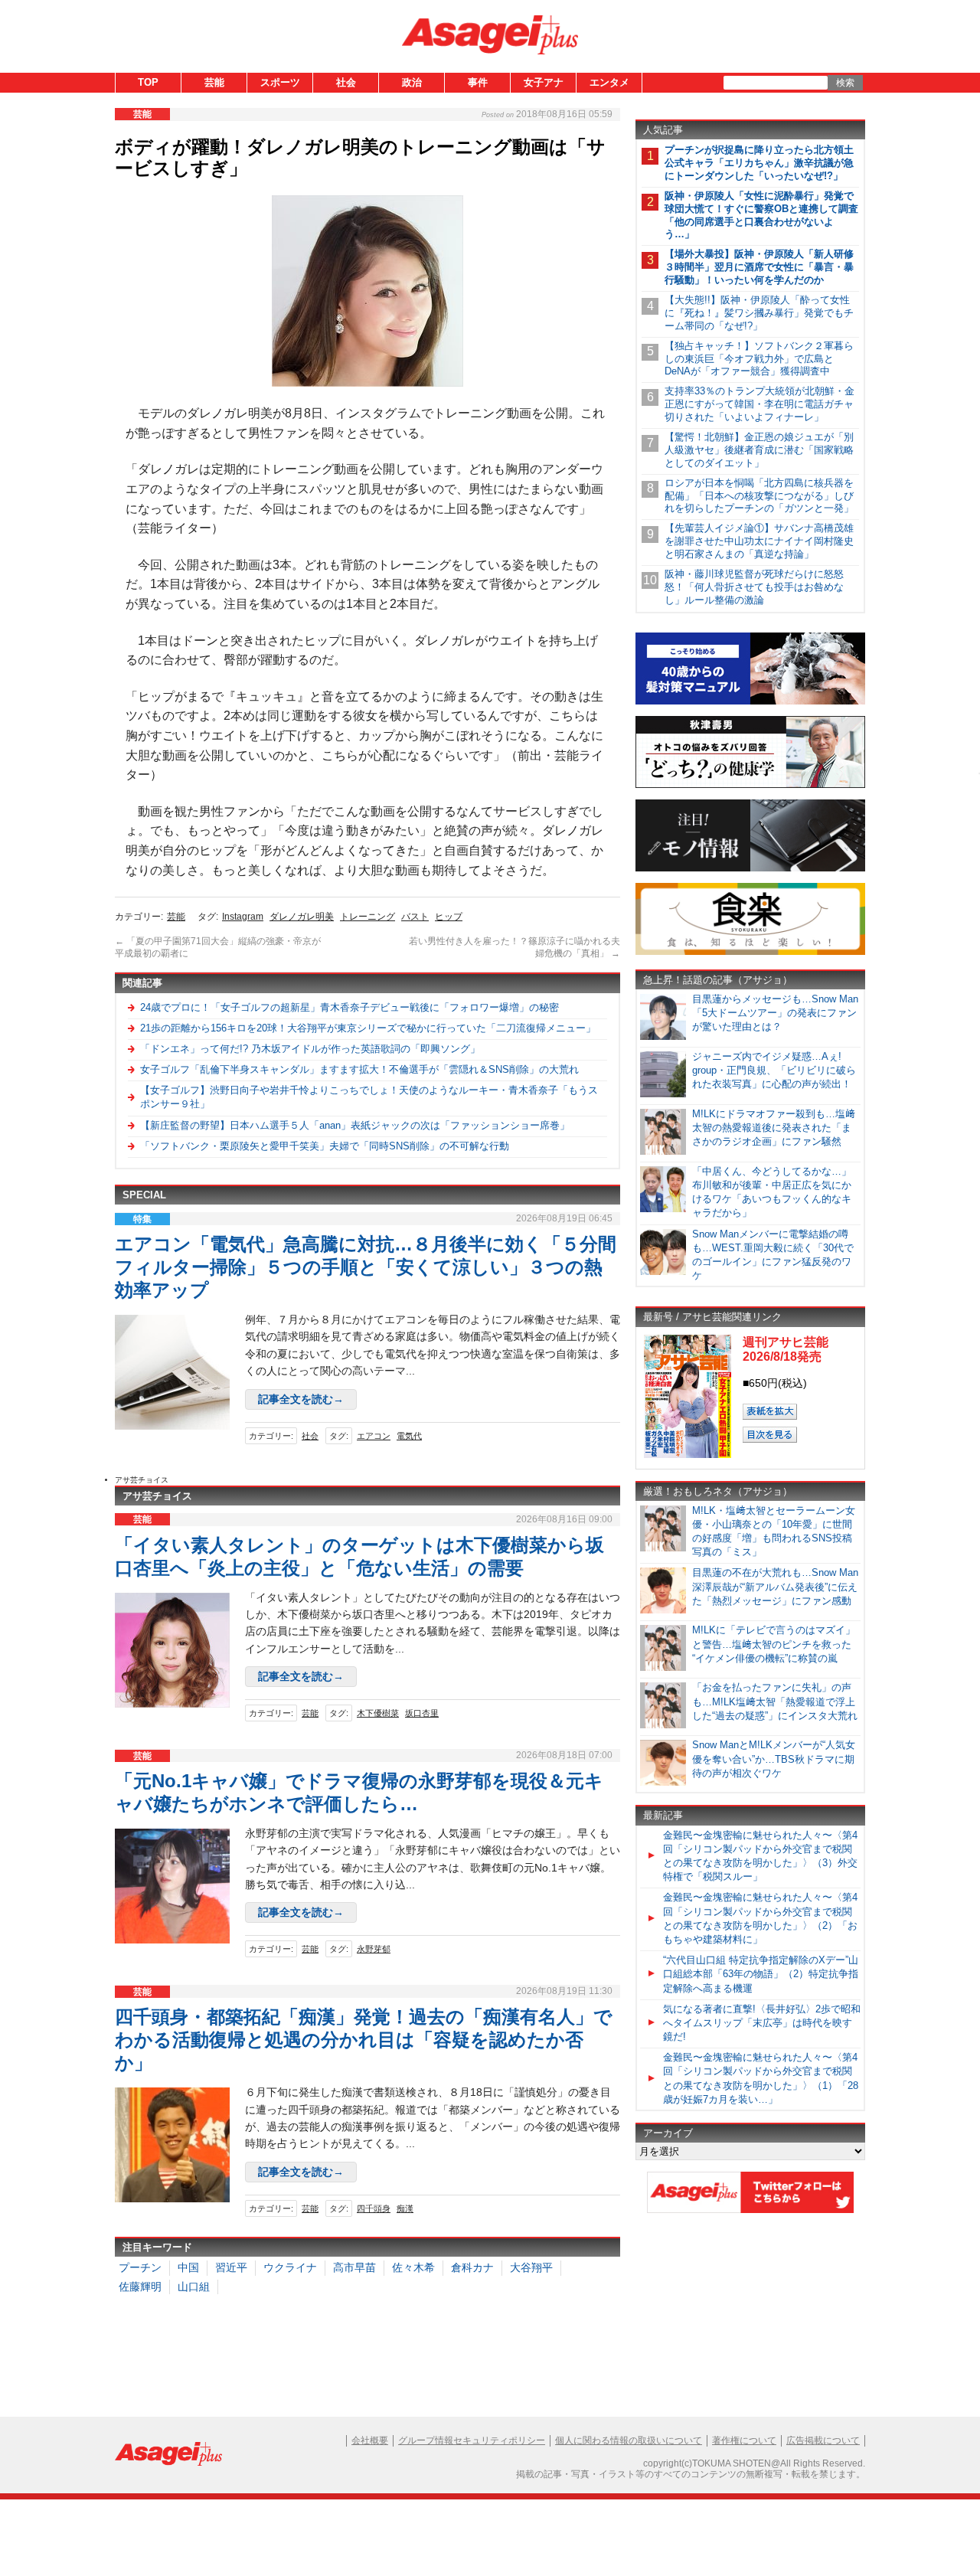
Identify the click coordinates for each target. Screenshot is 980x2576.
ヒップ (449, 917)
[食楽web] (750, 952)
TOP (148, 82)
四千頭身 (374, 2208)
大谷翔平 (531, 2267)
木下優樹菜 (378, 1713)
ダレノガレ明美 (302, 917)
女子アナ (544, 82)
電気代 (409, 1436)
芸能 (214, 82)
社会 (346, 82)
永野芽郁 (374, 1949)
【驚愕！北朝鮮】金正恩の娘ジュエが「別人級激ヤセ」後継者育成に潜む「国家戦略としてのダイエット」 (759, 450)
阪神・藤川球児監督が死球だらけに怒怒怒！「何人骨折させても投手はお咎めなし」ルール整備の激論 (754, 587)
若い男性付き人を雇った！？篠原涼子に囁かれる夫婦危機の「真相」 (514, 947)
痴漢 (405, 2208)
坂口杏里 (422, 1713)
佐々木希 (413, 2267)
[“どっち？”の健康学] (750, 785)
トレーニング (367, 917)
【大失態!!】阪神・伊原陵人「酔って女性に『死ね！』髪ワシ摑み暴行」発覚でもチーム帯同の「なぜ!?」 (759, 313)
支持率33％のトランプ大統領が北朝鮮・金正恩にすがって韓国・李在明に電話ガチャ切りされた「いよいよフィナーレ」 (759, 404)
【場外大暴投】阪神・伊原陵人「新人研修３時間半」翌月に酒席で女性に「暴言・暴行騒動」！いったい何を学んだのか (759, 267)
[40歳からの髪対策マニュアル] (750, 702)
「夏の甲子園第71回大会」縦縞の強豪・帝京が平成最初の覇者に (218, 947)
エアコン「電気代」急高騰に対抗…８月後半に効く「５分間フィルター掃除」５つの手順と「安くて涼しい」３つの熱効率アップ (366, 1267)
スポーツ (280, 82)
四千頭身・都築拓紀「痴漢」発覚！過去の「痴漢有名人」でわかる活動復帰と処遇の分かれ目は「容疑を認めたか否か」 (364, 2040)
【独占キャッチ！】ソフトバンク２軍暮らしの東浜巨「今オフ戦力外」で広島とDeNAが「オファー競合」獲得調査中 (759, 359)
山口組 (194, 2287)
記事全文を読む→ (301, 1399)
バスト (415, 917)
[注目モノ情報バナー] (750, 869)
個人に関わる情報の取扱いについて (629, 2440)
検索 (845, 83)
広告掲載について (823, 2440)
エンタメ (609, 82)
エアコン (374, 1436)
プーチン (140, 2267)
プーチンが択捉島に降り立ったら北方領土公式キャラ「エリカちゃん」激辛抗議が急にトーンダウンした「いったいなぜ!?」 (759, 163)
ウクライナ (290, 2267)
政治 (412, 82)
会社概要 (370, 2440)
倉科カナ (472, 2267)
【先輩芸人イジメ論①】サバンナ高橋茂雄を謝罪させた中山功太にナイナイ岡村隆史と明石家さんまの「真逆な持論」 (759, 541)
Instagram (243, 917)
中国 (188, 2267)
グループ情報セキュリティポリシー (472, 2440)
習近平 (231, 2267)
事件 (478, 82)
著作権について (744, 2440)
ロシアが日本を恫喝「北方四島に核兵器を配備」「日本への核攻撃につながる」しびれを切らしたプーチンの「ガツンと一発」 (759, 496)
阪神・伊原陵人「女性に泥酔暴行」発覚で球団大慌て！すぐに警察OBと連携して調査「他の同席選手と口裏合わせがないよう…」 (761, 215)
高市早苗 (354, 2267)
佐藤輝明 (140, 2287)
